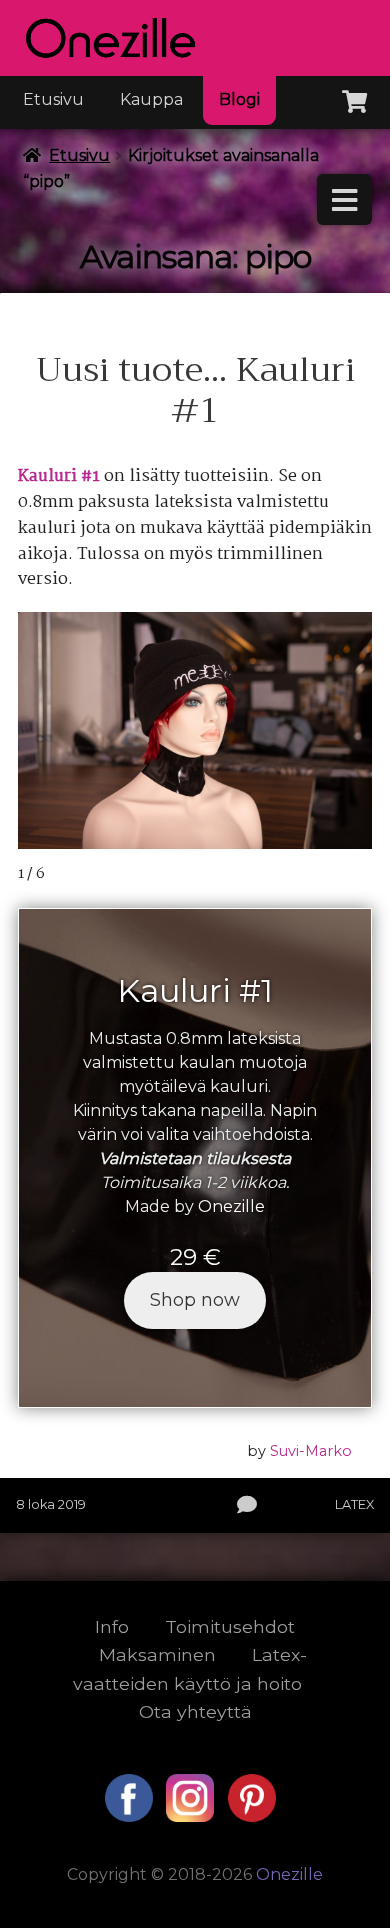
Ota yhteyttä (195, 1711)
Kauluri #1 (59, 476)
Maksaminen (157, 1654)
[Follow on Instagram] (192, 1816)
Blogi (239, 99)
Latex (354, 1504)
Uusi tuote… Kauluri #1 (195, 390)
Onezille (231, 1206)
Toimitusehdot (230, 1626)
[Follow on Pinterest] (252, 1816)
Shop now (195, 1300)
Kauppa (151, 99)
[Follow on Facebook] (131, 1816)
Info (112, 1626)
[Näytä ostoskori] (354, 98)
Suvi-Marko (311, 1451)
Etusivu (53, 99)
